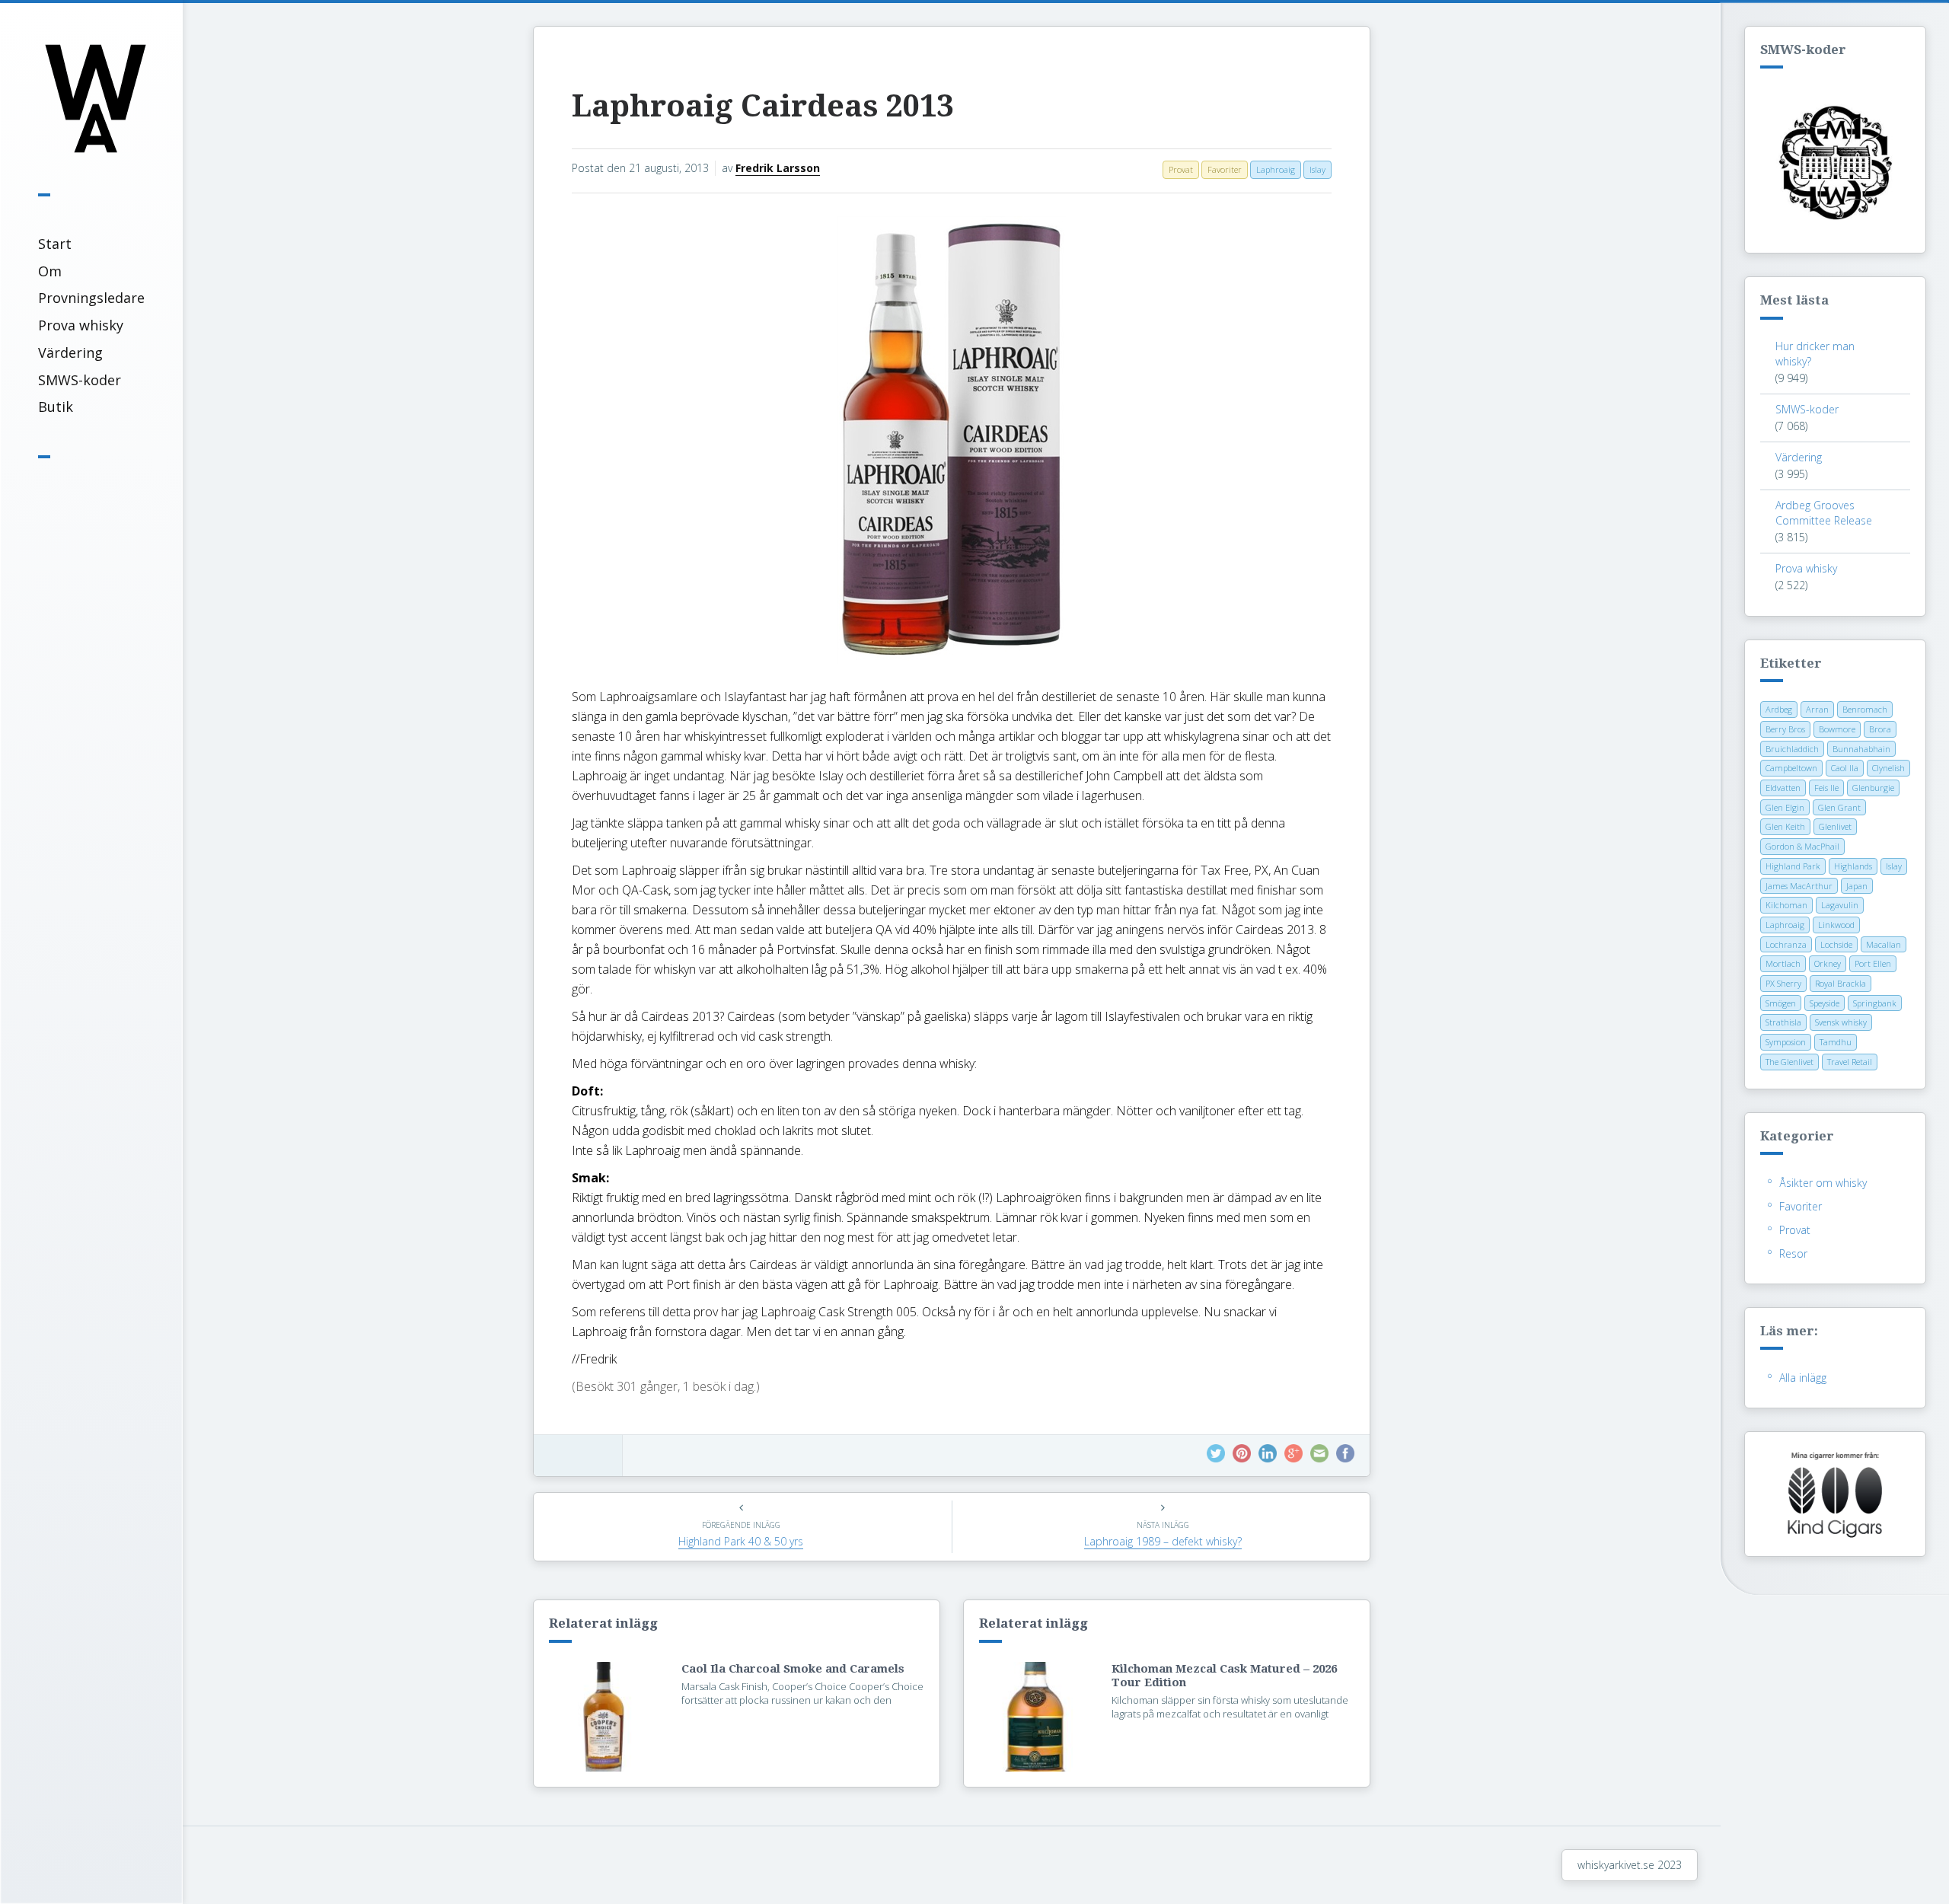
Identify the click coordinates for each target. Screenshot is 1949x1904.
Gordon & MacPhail (1802, 846)
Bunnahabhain (1861, 749)
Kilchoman (1786, 905)
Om (50, 271)
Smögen (1781, 1003)
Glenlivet (1835, 826)
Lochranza (1786, 944)
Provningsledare (91, 298)
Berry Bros (1785, 729)
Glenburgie (1873, 788)
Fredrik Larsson (778, 168)
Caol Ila (1845, 768)
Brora (1880, 729)
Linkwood (1836, 925)
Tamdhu (1836, 1042)
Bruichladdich (1792, 749)
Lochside (1836, 944)
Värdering (70, 352)
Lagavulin (1840, 905)
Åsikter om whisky (1823, 1183)
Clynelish (1888, 768)
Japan (1857, 886)
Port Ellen (1873, 963)
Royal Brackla (1841, 983)
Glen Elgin (1785, 807)
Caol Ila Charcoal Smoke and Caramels (793, 1669)
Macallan (1884, 944)
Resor (1793, 1253)
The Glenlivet (1790, 1062)
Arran (1817, 709)
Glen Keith (1785, 826)
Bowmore (1837, 729)
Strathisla (1783, 1022)
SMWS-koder (80, 380)
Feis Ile (1826, 788)
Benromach (1865, 709)
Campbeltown (1791, 768)
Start (55, 244)
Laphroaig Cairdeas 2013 (762, 106)
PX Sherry (1783, 983)
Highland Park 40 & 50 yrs (741, 1541)
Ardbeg (1779, 709)
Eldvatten (1783, 788)
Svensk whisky (1841, 1022)
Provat (1795, 1230)
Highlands (1853, 866)
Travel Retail (1850, 1062)
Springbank (1875, 1003)
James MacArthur (1799, 886)
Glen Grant (1839, 807)
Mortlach (1783, 963)
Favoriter (1801, 1206)
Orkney (1828, 963)
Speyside (1825, 1003)
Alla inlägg (1803, 1378)
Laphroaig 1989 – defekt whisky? (1163, 1541)
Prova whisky (81, 325)
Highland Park (1793, 866)
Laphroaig (1785, 925)
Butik (56, 407)
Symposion (1786, 1042)
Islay (1894, 866)
